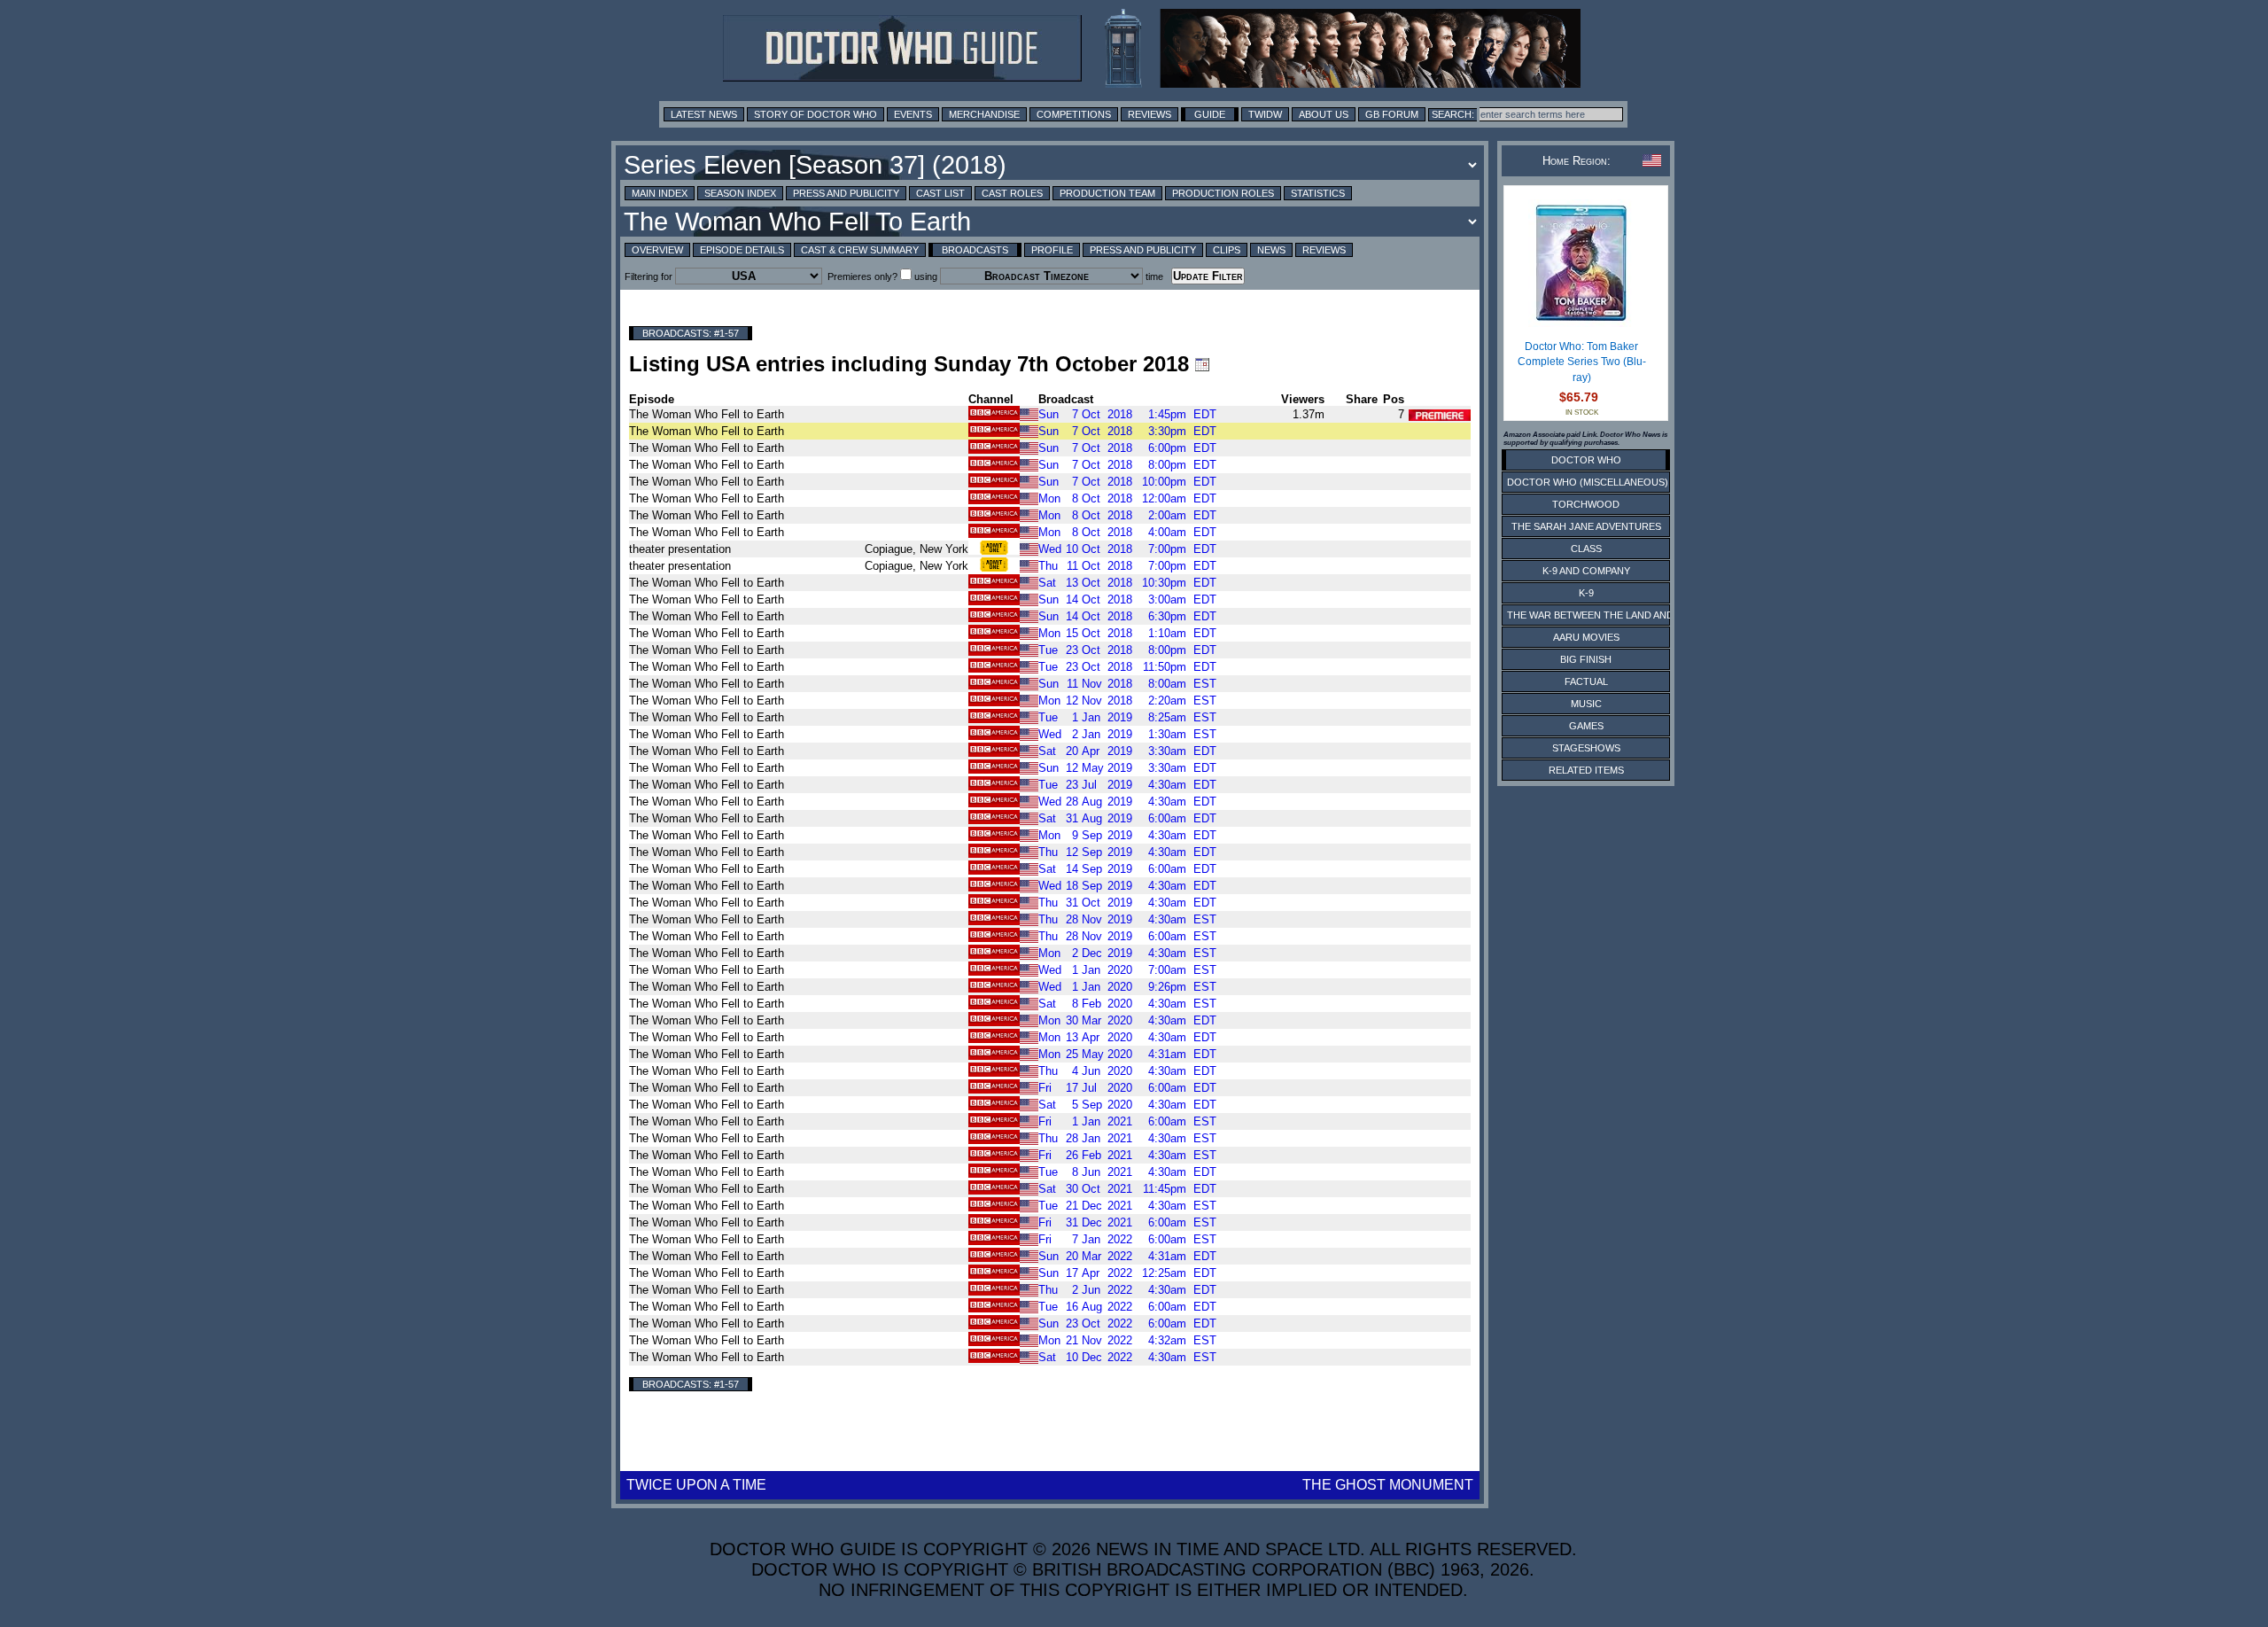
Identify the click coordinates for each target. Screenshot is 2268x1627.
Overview (657, 250)
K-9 (1586, 593)
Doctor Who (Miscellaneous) (1588, 482)
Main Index (660, 193)
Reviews (1150, 114)
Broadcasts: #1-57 (691, 333)
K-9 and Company (1586, 571)
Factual (1586, 681)
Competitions (1074, 114)
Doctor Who (1586, 460)
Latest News (704, 114)
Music (1586, 704)
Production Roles (1223, 193)
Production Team (1107, 193)
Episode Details (742, 250)
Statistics (1318, 193)
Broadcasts (975, 250)
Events (913, 114)
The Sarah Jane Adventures (1586, 526)
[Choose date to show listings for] (1202, 364)
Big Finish (1586, 659)
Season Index (740, 193)
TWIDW (1265, 114)
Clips (1227, 250)
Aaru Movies (1586, 637)
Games (1586, 726)
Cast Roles (1012, 193)
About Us (1324, 114)
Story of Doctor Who (816, 114)
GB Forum (1392, 114)
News (1271, 250)
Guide (1210, 114)
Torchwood (1586, 504)
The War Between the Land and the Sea (1612, 615)
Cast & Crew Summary (860, 250)
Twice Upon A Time (696, 1485)
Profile (1052, 250)
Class (1586, 549)
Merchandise (984, 114)
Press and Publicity (846, 193)
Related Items (1586, 770)
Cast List (940, 193)
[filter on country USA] (1029, 413)
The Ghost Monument (1388, 1485)
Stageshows (1586, 748)
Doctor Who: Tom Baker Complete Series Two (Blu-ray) (1582, 362)
